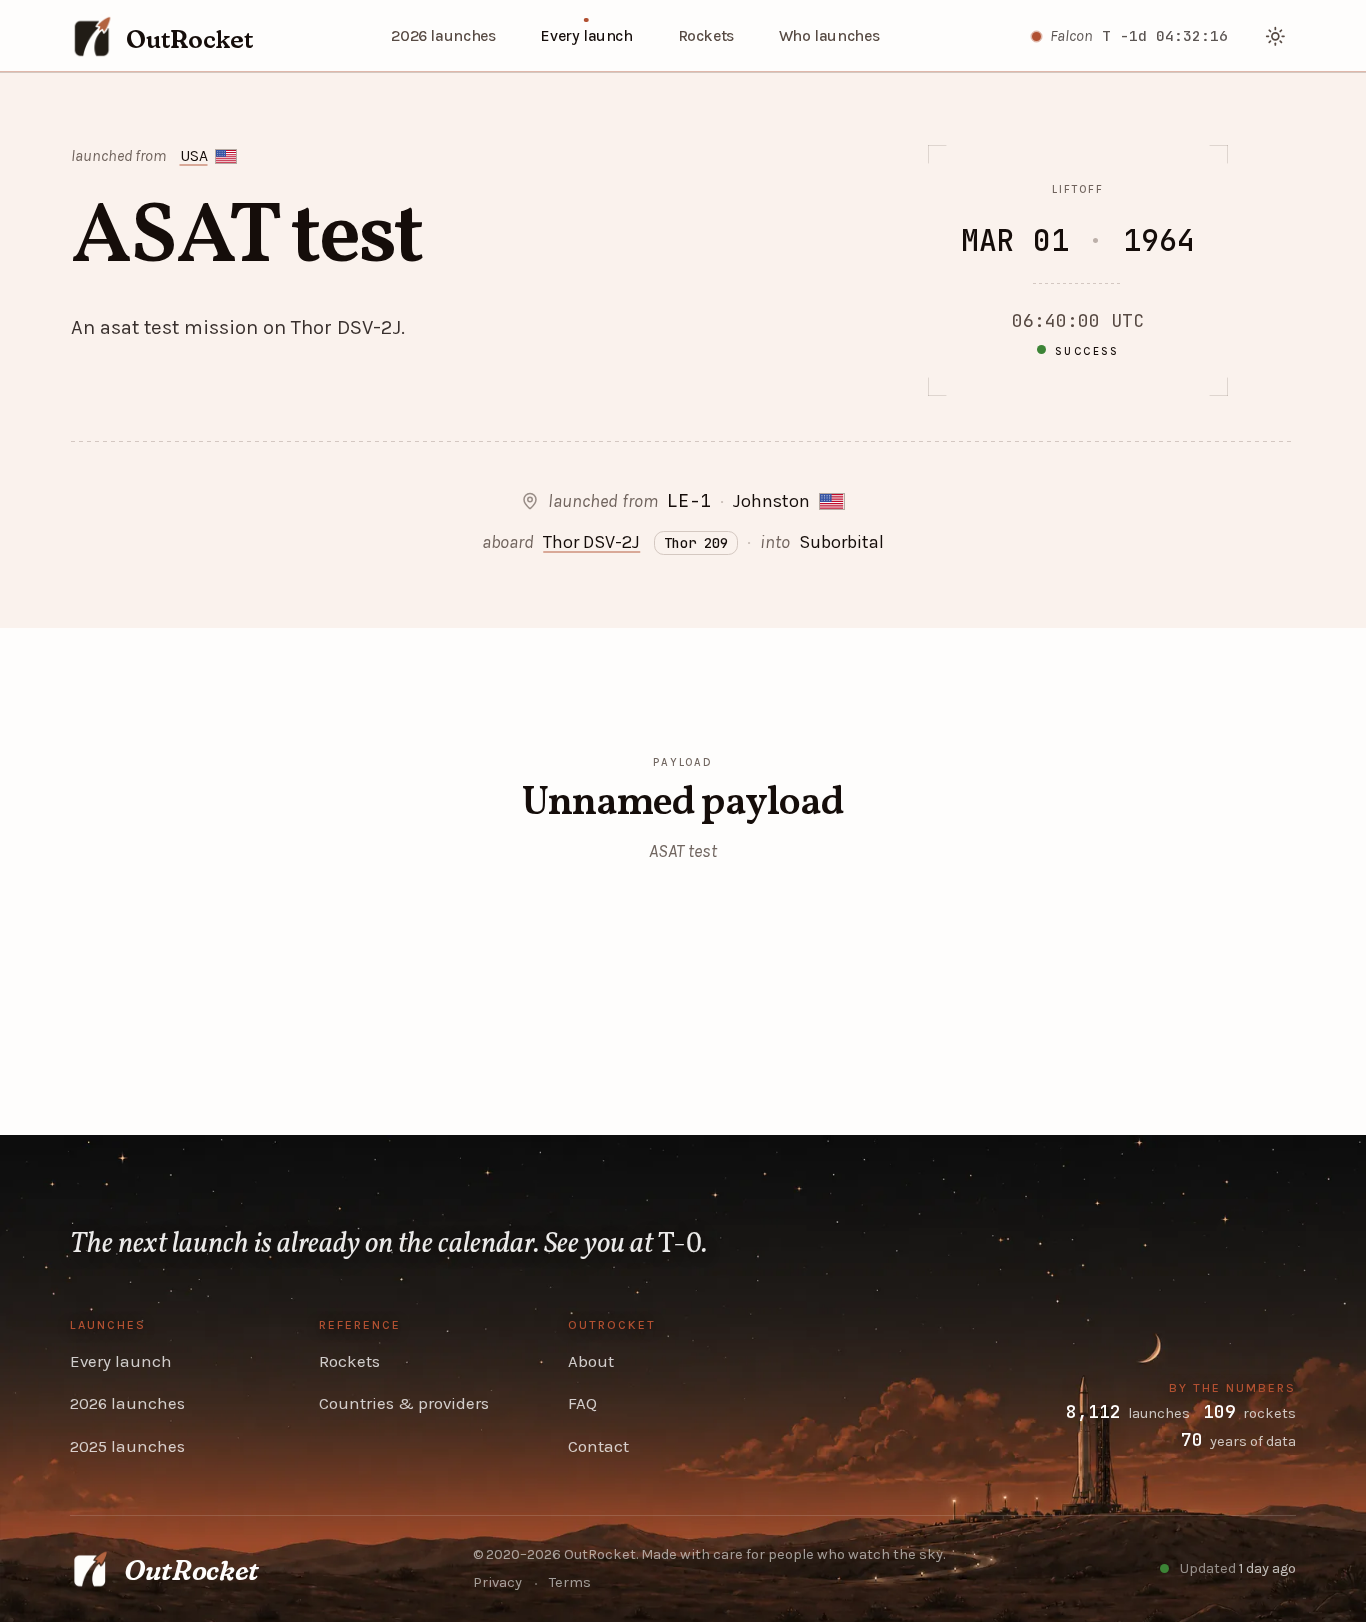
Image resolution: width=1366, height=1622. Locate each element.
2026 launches (443, 36)
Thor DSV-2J (591, 542)
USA (194, 156)
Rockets (706, 36)
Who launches (829, 36)
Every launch (586, 36)
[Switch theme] (1276, 36)
